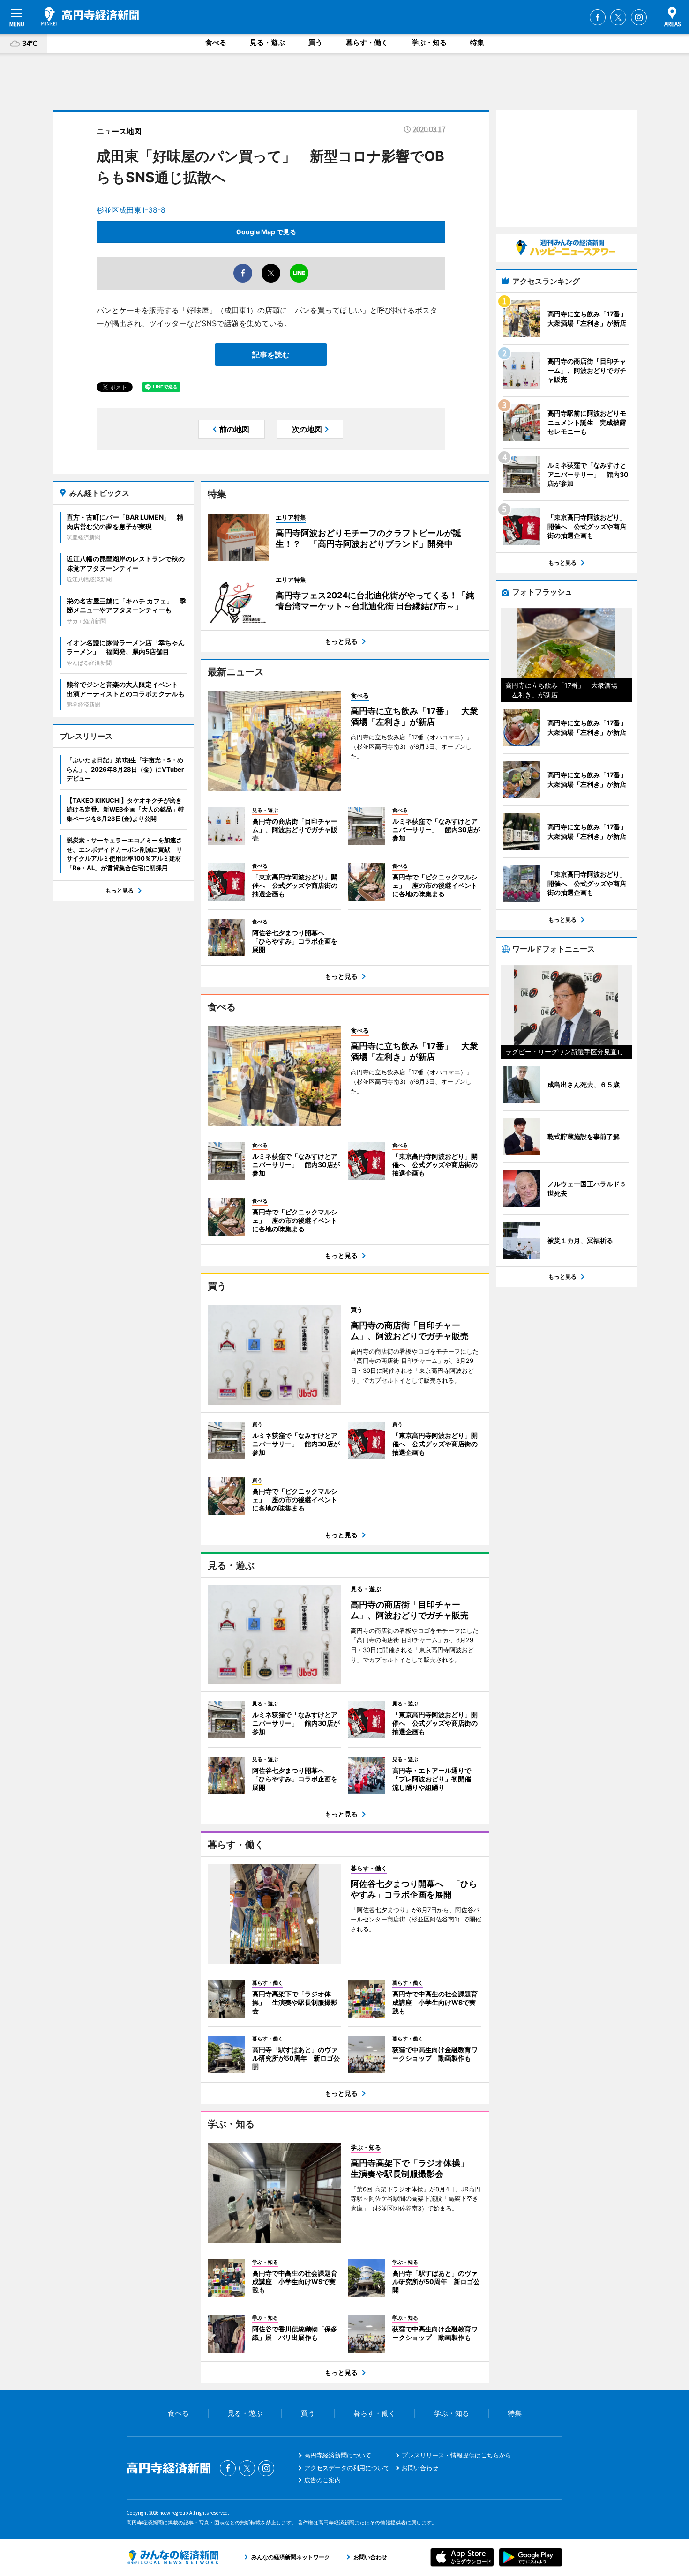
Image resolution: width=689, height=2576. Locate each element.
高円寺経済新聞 (90, 16)
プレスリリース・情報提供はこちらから (457, 2455)
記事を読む (271, 355)
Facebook (598, 17)
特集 (477, 42)
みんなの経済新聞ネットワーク (172, 2557)
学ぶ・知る (429, 42)
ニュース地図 (119, 131)
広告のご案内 (322, 2480)
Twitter (618, 17)
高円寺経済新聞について (338, 2455)
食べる (216, 42)
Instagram (639, 17)
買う (315, 42)
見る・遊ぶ (267, 42)
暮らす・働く (367, 42)
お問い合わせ (420, 2468)
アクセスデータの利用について (347, 2468)
